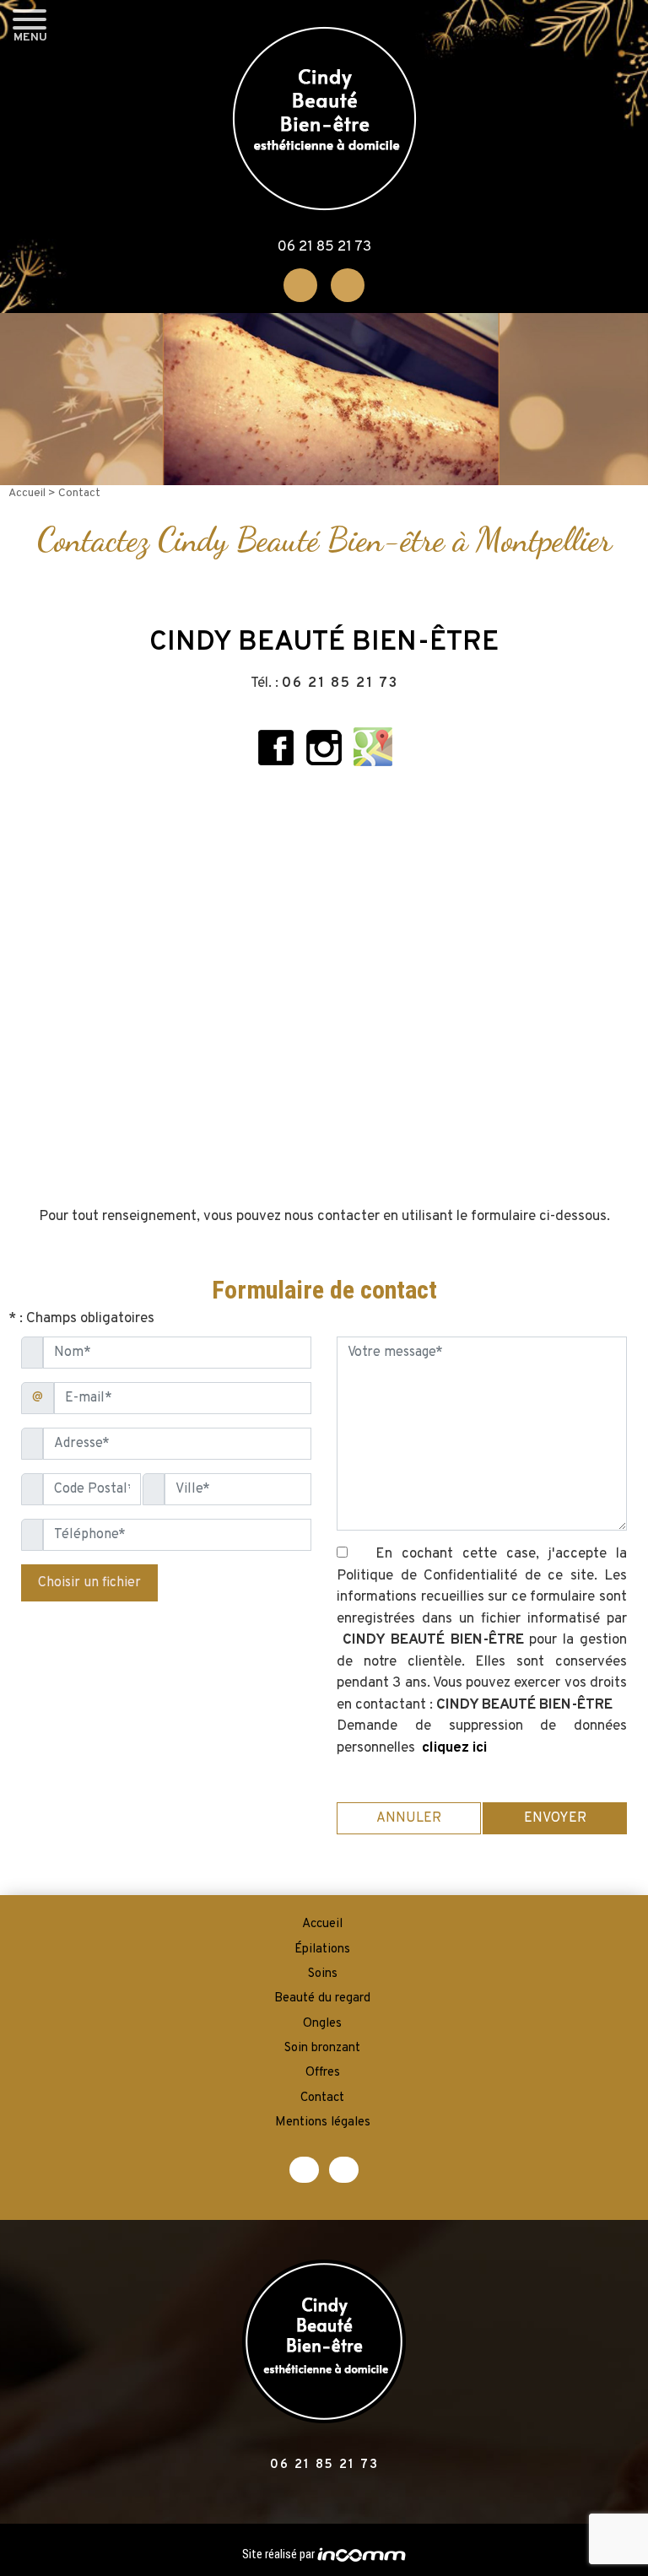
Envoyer (555, 1818)
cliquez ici (454, 1748)
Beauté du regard (322, 1998)
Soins (323, 1974)
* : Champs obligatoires (81, 1319)
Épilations (322, 1950)
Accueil (28, 493)
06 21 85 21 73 (324, 247)
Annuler (409, 1818)
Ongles (322, 2024)
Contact (322, 2098)
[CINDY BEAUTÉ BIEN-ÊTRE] (324, 119)
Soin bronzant (322, 2048)
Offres (323, 2073)
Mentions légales (323, 2122)
